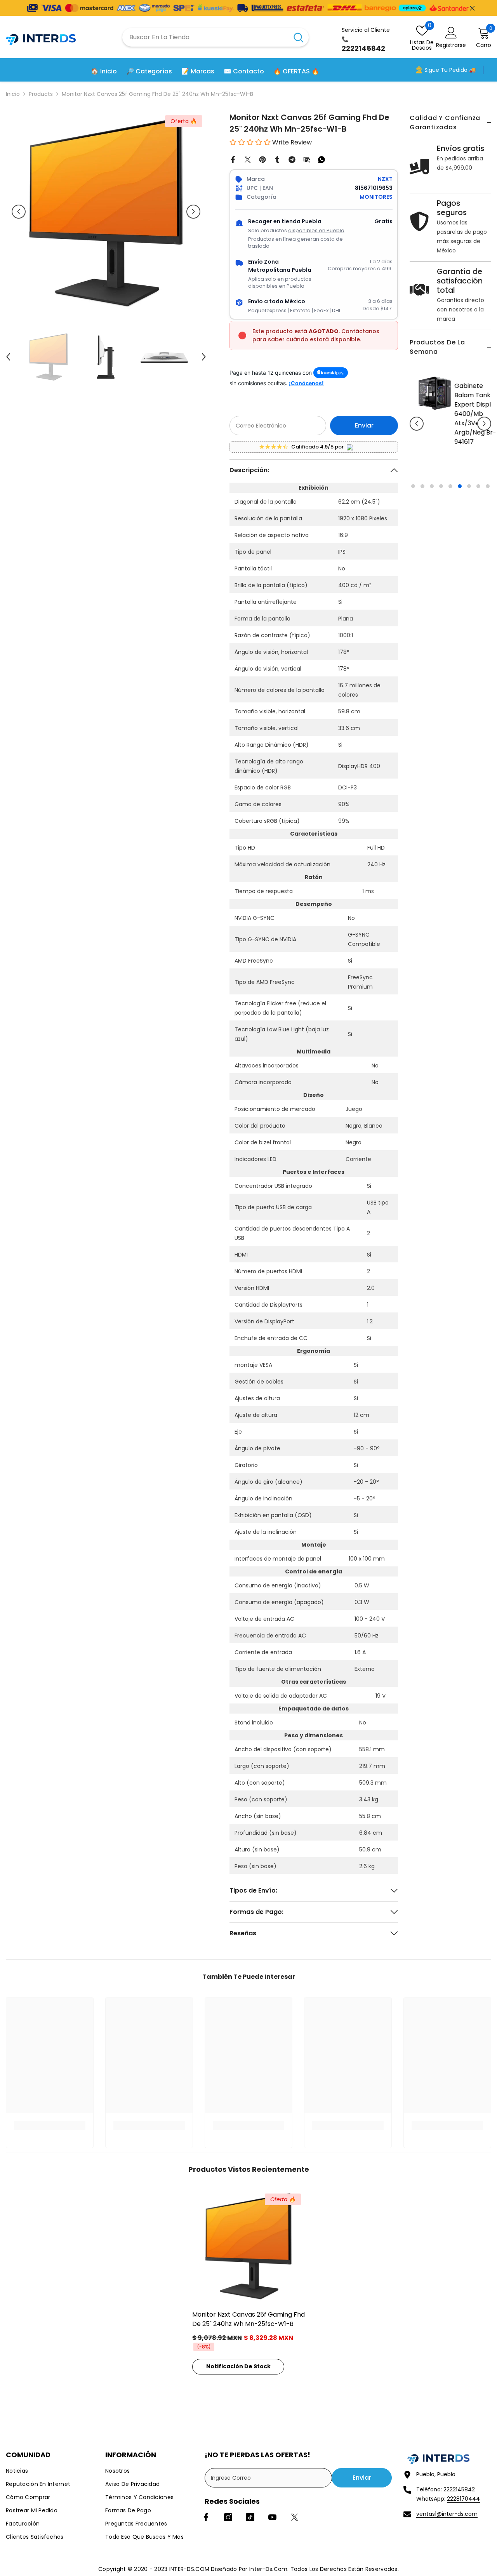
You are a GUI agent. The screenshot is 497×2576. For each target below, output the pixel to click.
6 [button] (460, 488)
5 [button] (450, 488)
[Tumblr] (277, 159)
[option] (450, 430)
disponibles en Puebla (316, 230)
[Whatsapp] (321, 159)
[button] (417, 425)
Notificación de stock (238, 2366)
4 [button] (441, 488)
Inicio (13, 94)
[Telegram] (292, 159)
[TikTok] (250, 2517)
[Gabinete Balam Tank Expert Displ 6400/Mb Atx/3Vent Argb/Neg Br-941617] (429, 393)
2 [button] (422, 488)
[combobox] (205, 37)
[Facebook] (233, 159)
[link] (50, 2126)
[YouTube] (272, 2517)
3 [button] (432, 488)
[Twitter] (248, 159)
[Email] (307, 159)
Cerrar (472, 8)
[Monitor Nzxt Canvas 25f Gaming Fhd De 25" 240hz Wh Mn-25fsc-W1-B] (248, 2246)
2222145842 (459, 2489)
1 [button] (413, 488)
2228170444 (463, 2499)
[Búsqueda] (215, 37)
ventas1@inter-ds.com (447, 2514)
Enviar (364, 425)
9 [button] (488, 488)
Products (41, 94)
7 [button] (469, 488)
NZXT (385, 179)
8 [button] (478, 488)
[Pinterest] (262, 159)
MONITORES (376, 197)
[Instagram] (228, 2517)
